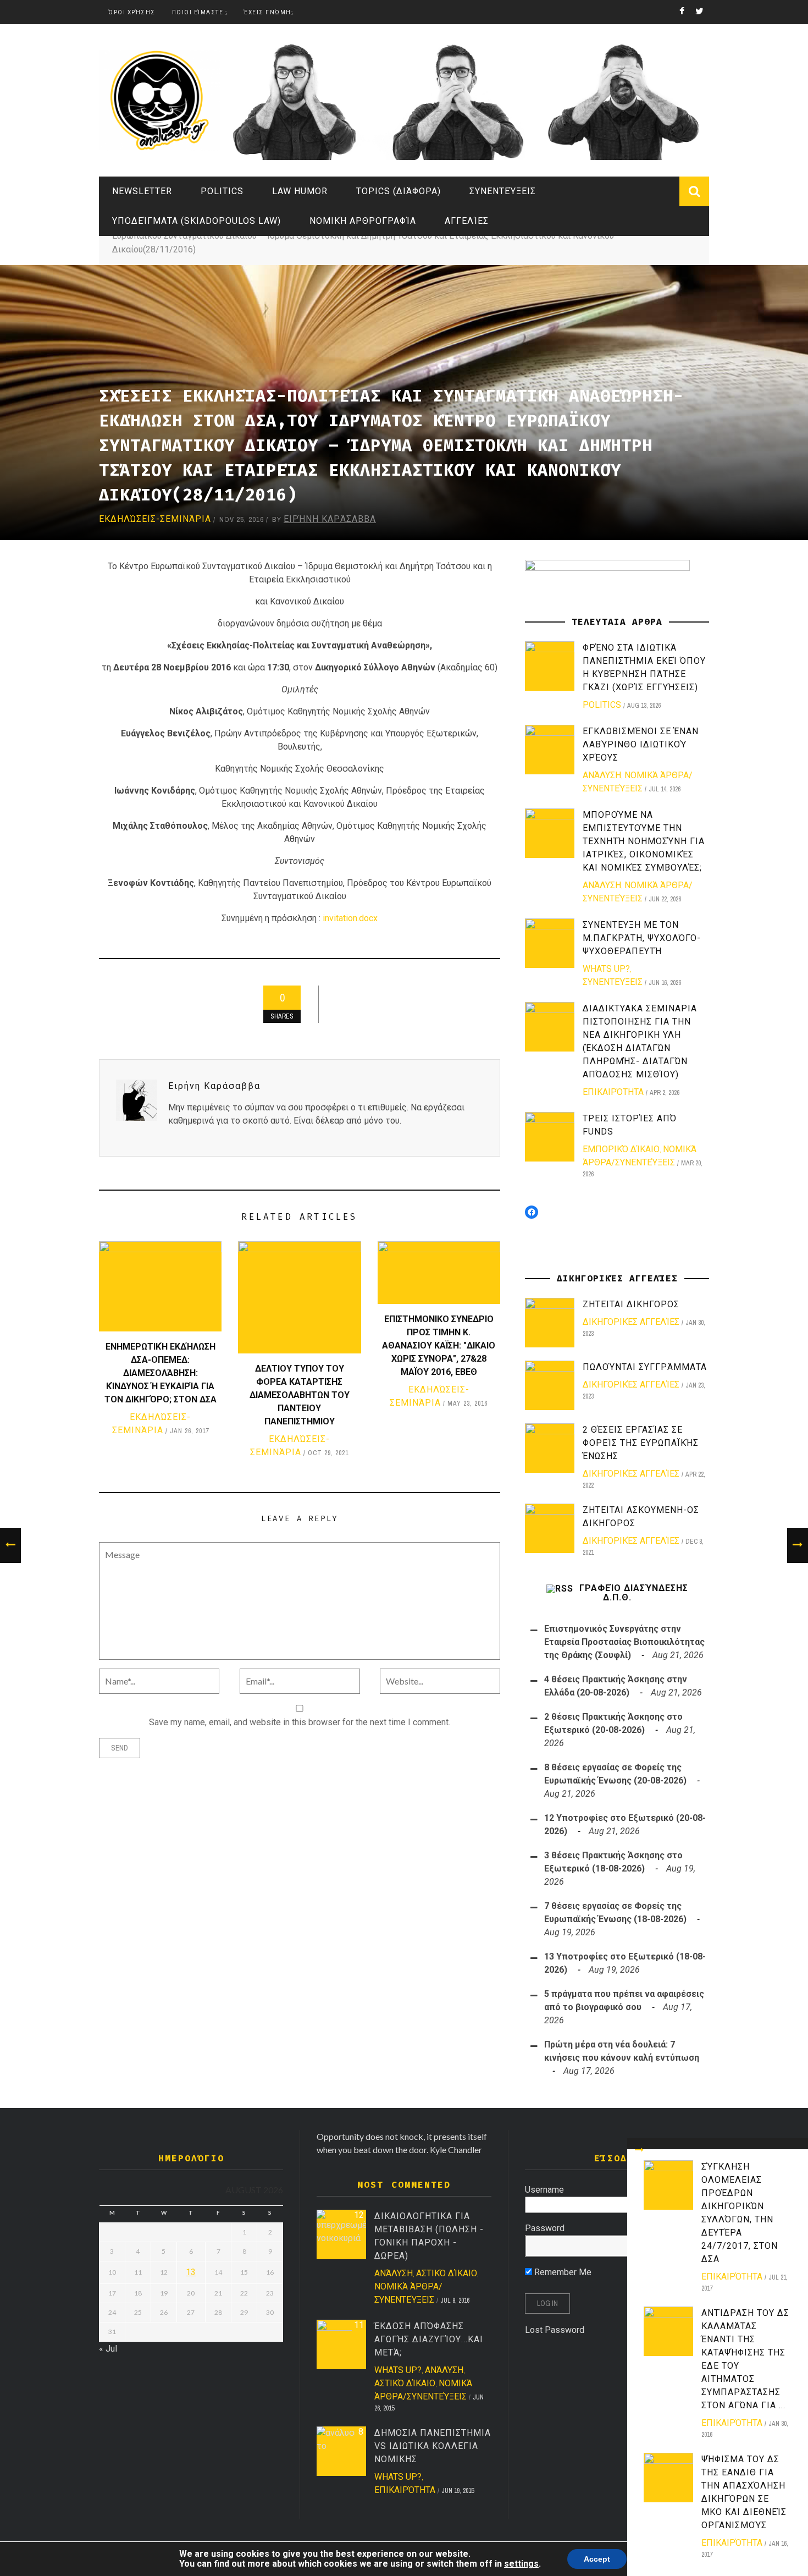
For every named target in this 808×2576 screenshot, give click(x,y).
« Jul (108, 2349)
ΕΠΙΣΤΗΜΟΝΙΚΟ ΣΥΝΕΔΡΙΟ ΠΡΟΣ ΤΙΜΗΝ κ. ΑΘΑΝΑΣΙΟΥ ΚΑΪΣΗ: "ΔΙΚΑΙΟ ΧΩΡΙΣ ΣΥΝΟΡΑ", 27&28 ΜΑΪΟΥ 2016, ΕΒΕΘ (439, 1345)
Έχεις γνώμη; (269, 12)
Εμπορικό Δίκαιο (621, 1149)
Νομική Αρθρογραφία (363, 221)
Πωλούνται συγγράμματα (645, 1367)
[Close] (639, 2150)
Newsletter (142, 191)
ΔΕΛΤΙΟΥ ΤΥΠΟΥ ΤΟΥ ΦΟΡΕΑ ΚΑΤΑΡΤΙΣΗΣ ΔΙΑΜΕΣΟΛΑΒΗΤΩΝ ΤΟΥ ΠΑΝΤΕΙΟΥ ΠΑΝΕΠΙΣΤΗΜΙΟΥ (300, 1395)
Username (544, 2190)
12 (359, 2215)
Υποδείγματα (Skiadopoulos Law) (197, 221)
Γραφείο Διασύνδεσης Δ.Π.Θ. (634, 1593)
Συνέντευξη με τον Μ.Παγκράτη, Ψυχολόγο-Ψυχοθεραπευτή (642, 938)
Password (545, 2228)
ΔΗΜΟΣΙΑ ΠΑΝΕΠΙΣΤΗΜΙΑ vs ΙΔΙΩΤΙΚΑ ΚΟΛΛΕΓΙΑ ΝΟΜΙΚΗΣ (433, 2446)
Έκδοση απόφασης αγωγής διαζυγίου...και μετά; (429, 2339)
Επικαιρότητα (732, 2277)
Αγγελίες (467, 221)
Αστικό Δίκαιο (447, 2273)
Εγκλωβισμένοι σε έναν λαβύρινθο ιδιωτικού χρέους (641, 744)
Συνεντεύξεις (503, 191)
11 (359, 2325)
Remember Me (562, 2272)
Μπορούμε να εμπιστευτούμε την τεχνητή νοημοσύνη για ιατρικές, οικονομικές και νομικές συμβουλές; (644, 841)
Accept (597, 2559)
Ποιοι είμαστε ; (200, 12)
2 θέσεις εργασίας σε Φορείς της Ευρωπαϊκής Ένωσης (641, 1443)
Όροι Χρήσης (132, 12)
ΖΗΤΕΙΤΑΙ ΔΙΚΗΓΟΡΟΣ (631, 1304)
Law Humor (300, 191)
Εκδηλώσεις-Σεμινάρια (155, 519)
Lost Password (555, 2330)
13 (191, 2272)
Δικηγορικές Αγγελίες (631, 1322)
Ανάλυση (602, 775)
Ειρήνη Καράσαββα (330, 519)
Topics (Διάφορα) (399, 191)
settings (521, 2564)
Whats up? (606, 969)
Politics (222, 191)
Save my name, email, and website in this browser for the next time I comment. (300, 1722)
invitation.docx (350, 918)
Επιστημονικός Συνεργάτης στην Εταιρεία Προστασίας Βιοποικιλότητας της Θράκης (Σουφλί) (624, 1642)
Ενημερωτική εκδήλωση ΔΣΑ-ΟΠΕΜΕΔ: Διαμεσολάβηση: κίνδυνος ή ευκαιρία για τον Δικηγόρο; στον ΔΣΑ (161, 1373)
